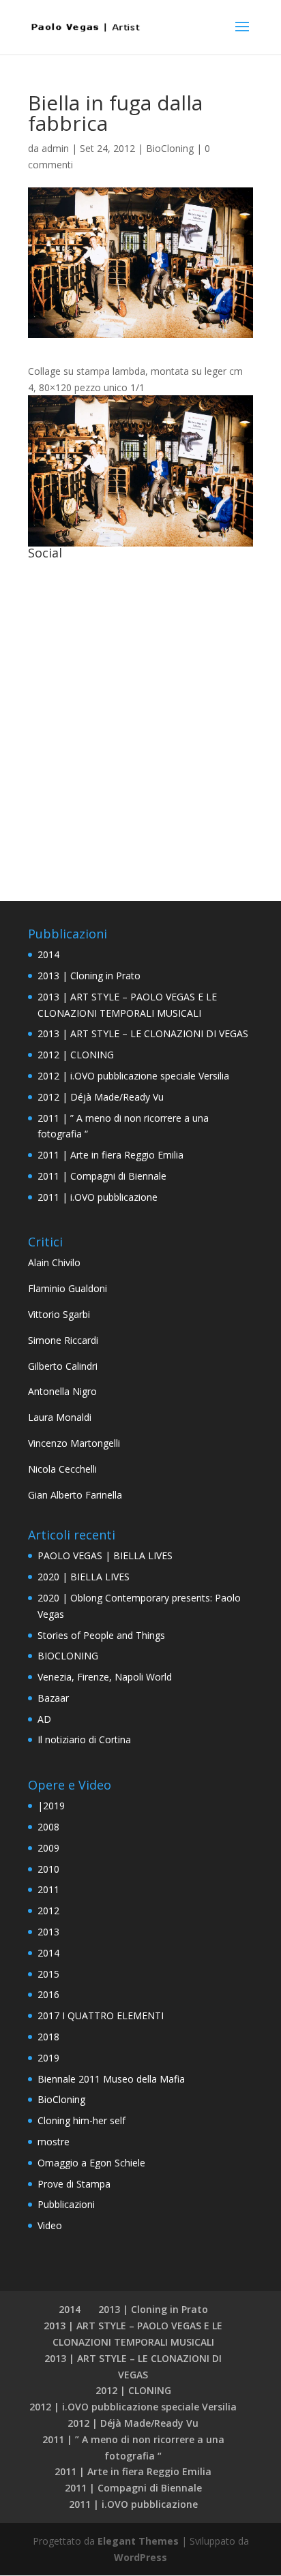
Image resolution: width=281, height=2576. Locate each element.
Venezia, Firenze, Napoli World (105, 1677)
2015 (48, 1974)
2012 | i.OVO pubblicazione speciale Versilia (133, 1076)
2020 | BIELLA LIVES (84, 1577)
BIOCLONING (68, 1656)
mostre (54, 2142)
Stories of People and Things (101, 1635)
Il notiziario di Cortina (84, 1739)
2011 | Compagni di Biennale (102, 1176)
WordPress (140, 2557)
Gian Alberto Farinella (75, 1495)
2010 (48, 1869)
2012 (48, 1911)
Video (50, 2225)
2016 (48, 1994)
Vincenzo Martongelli (74, 1443)
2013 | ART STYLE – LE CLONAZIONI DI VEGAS (143, 1033)
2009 (48, 1848)
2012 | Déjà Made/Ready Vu (101, 1097)
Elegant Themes (138, 2541)
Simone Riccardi (63, 1340)
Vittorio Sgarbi (59, 1314)
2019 (48, 2058)
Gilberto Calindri (63, 1366)
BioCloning (170, 148)
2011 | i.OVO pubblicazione (98, 1197)
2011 (48, 1889)
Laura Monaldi (60, 1417)
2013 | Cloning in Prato (89, 976)
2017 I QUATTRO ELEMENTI (101, 2015)
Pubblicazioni (66, 2204)
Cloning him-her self (82, 2120)
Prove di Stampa (74, 2184)
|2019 (51, 1806)
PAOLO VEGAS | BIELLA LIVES (105, 1555)
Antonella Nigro (62, 1391)
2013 (48, 1932)
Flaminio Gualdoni (68, 1288)
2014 (48, 954)
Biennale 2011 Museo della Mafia (111, 2079)
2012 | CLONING (76, 1055)
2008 (48, 1827)
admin (55, 148)
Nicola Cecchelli (62, 1469)
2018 (48, 2037)
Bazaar (53, 1698)
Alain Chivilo (54, 1262)
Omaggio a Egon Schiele (91, 2163)
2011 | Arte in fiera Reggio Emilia (110, 1155)
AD (44, 1719)
